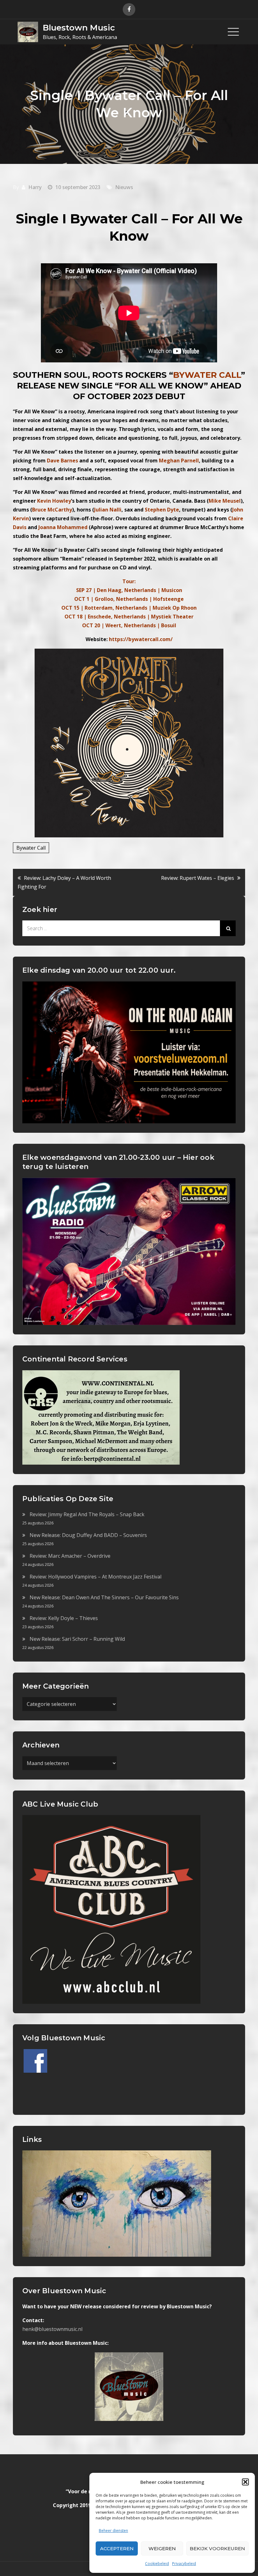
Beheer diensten (113, 2531)
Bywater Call (31, 848)
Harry (35, 187)
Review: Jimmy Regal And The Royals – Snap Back (87, 1514)
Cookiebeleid (157, 2564)
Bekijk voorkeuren (217, 2548)
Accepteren (117, 2548)
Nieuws (124, 187)
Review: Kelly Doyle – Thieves (64, 1618)
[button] (245, 2482)
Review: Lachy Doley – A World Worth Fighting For (64, 882)
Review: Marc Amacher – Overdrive (70, 1556)
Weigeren (162, 2548)
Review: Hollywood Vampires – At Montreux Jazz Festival (95, 1577)
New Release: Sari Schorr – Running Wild (77, 1639)
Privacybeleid (184, 2564)
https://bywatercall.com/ (141, 639)
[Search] (228, 928)
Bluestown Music (79, 28)
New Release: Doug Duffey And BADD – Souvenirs (88, 1535)
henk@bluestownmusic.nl (52, 2329)
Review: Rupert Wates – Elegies (198, 878)
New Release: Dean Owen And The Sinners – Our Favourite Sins (104, 1597)
